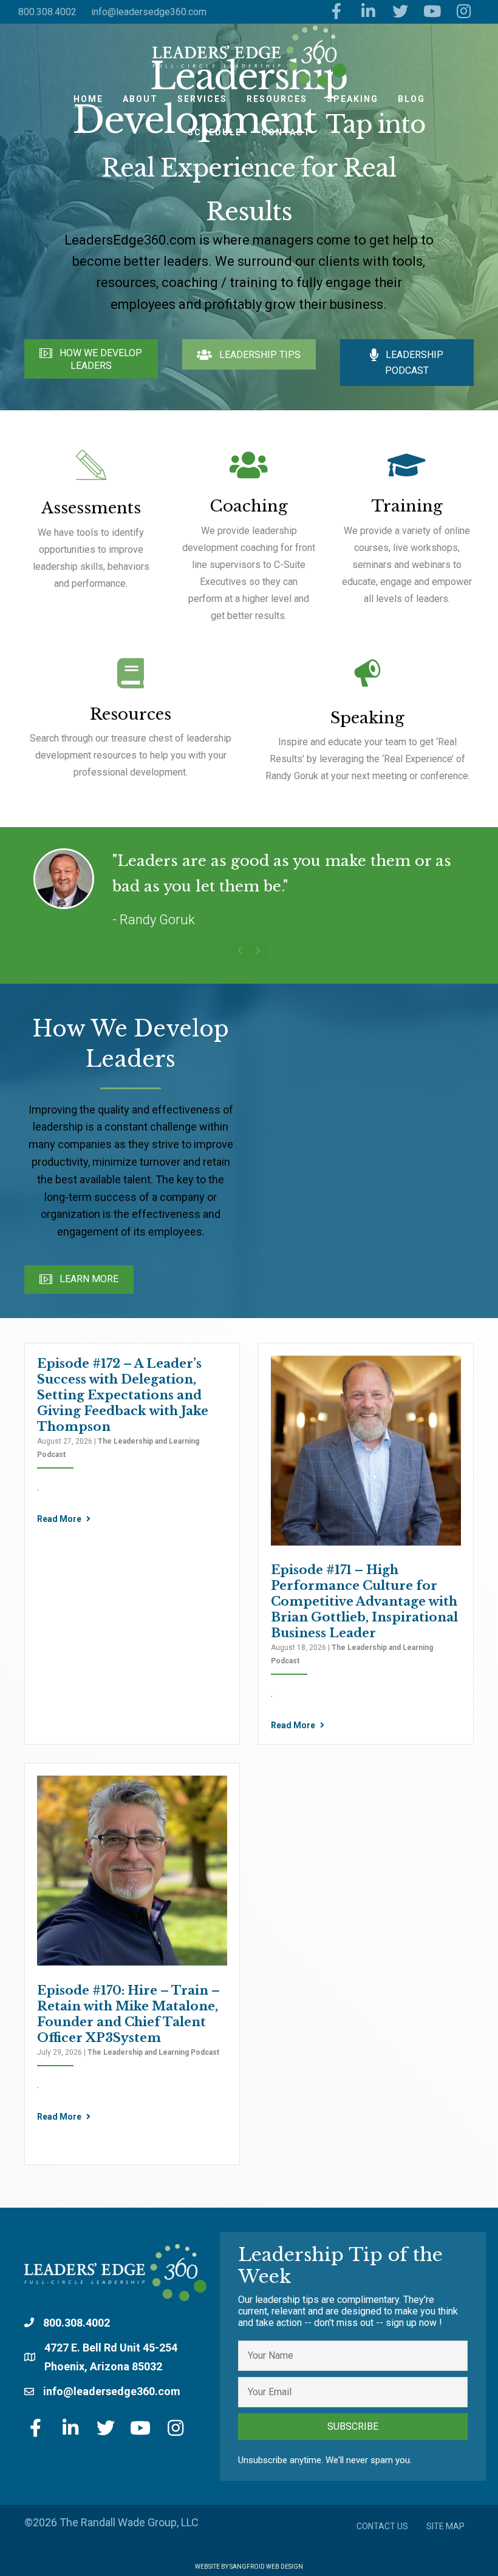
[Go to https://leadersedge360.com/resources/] (131, 721)
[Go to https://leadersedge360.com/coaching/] (249, 539)
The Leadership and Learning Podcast (153, 2052)
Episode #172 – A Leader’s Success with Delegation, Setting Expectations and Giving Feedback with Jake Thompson (123, 1395)
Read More (60, 1519)
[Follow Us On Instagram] (464, 12)
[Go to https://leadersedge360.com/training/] (407, 530)
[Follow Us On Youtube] (432, 12)
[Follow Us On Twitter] (401, 12)
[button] (91, 359)
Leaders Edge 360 (249, 56)
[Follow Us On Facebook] (337, 12)
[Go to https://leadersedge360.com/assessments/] (91, 522)
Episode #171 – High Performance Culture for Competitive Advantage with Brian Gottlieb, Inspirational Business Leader (364, 1601)
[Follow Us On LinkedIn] (368, 12)
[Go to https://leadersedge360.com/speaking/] (367, 723)
